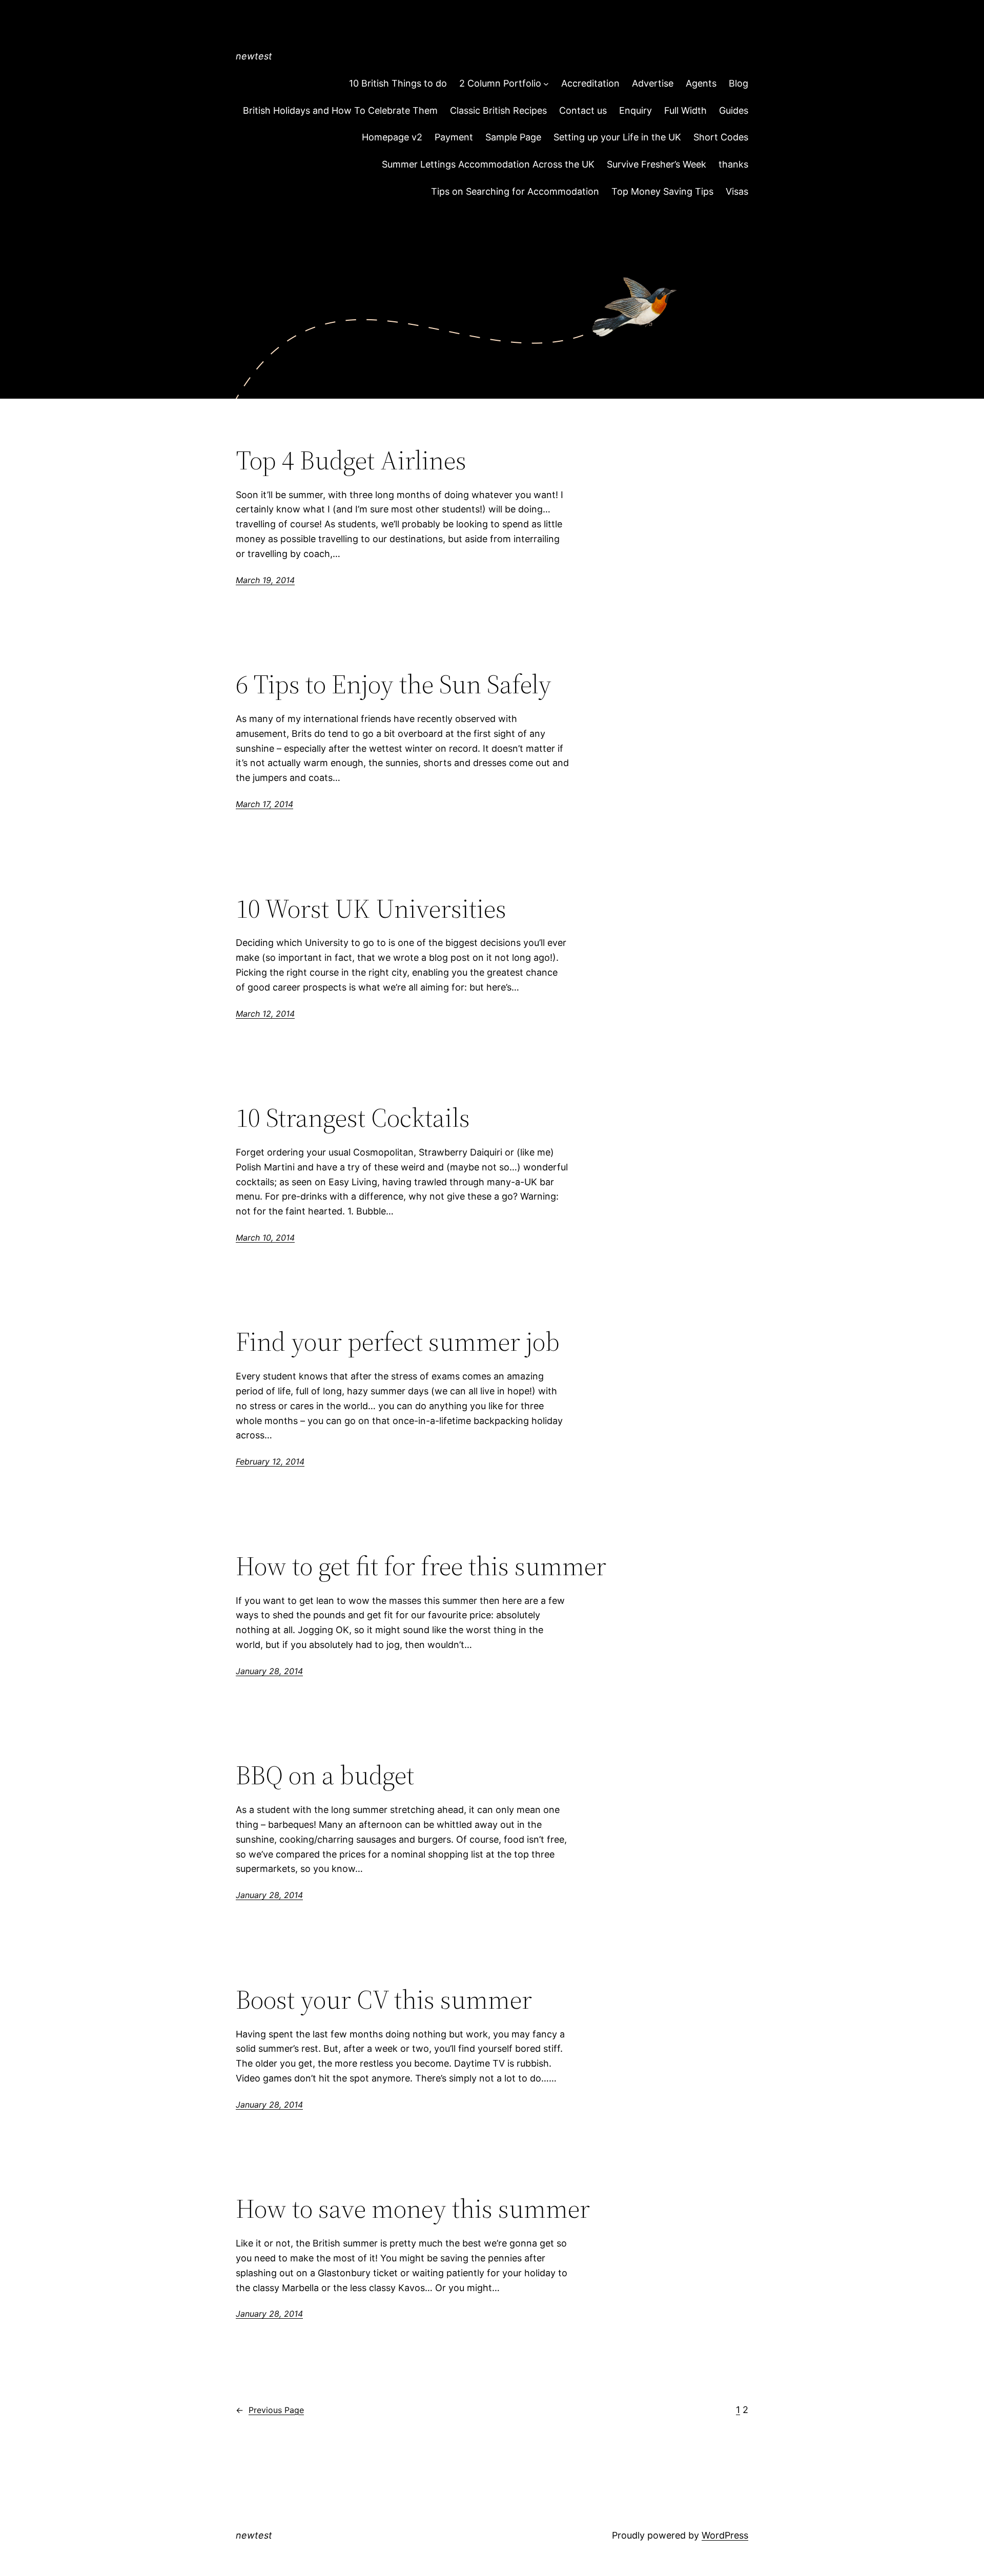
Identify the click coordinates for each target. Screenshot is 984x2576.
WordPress (725, 2535)
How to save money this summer (413, 2209)
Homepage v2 (392, 137)
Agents (701, 83)
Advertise (653, 83)
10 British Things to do (398, 83)
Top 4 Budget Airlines (351, 460)
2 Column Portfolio (500, 83)
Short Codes (721, 137)
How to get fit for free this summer (421, 1566)
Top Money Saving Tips (662, 191)
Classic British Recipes (498, 110)
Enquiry (635, 110)
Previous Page (270, 2410)
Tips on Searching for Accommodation (515, 191)
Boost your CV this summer (384, 2000)
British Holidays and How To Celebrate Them (340, 110)
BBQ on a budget (325, 1775)
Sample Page (513, 137)
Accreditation (590, 83)
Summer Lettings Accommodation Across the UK (488, 164)
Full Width (685, 110)
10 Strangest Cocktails (353, 1118)
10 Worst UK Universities (371, 909)
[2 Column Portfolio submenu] (546, 84)
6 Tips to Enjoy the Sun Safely (394, 684)
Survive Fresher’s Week (657, 164)
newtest (254, 56)
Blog (739, 83)
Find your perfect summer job (398, 1342)
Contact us (583, 110)
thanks (733, 164)
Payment (454, 137)
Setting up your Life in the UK (617, 137)
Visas (737, 191)
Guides (734, 110)
